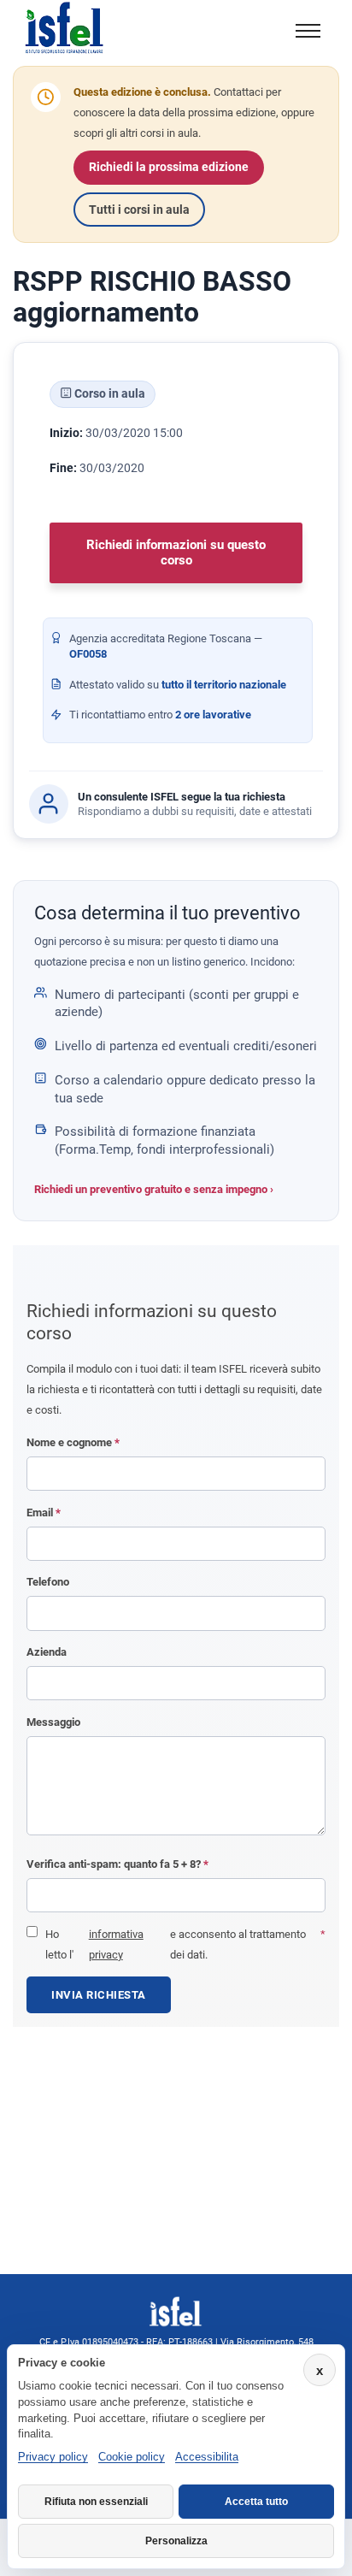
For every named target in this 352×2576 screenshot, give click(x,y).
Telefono (48, 1582)
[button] (308, 31)
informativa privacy (116, 1944)
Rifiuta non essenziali (96, 2502)
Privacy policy (53, 2457)
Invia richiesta (99, 1995)
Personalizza (176, 2541)
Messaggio (53, 1722)
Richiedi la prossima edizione (169, 167)
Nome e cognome (73, 1442)
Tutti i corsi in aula (139, 210)
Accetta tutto (256, 2502)
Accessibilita (207, 2457)
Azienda (47, 1652)
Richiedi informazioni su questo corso (176, 552)
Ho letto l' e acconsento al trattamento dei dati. (185, 1944)
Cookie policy (132, 2457)
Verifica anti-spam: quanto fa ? (117, 1864)
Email (44, 1513)
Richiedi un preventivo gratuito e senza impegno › (154, 1189)
